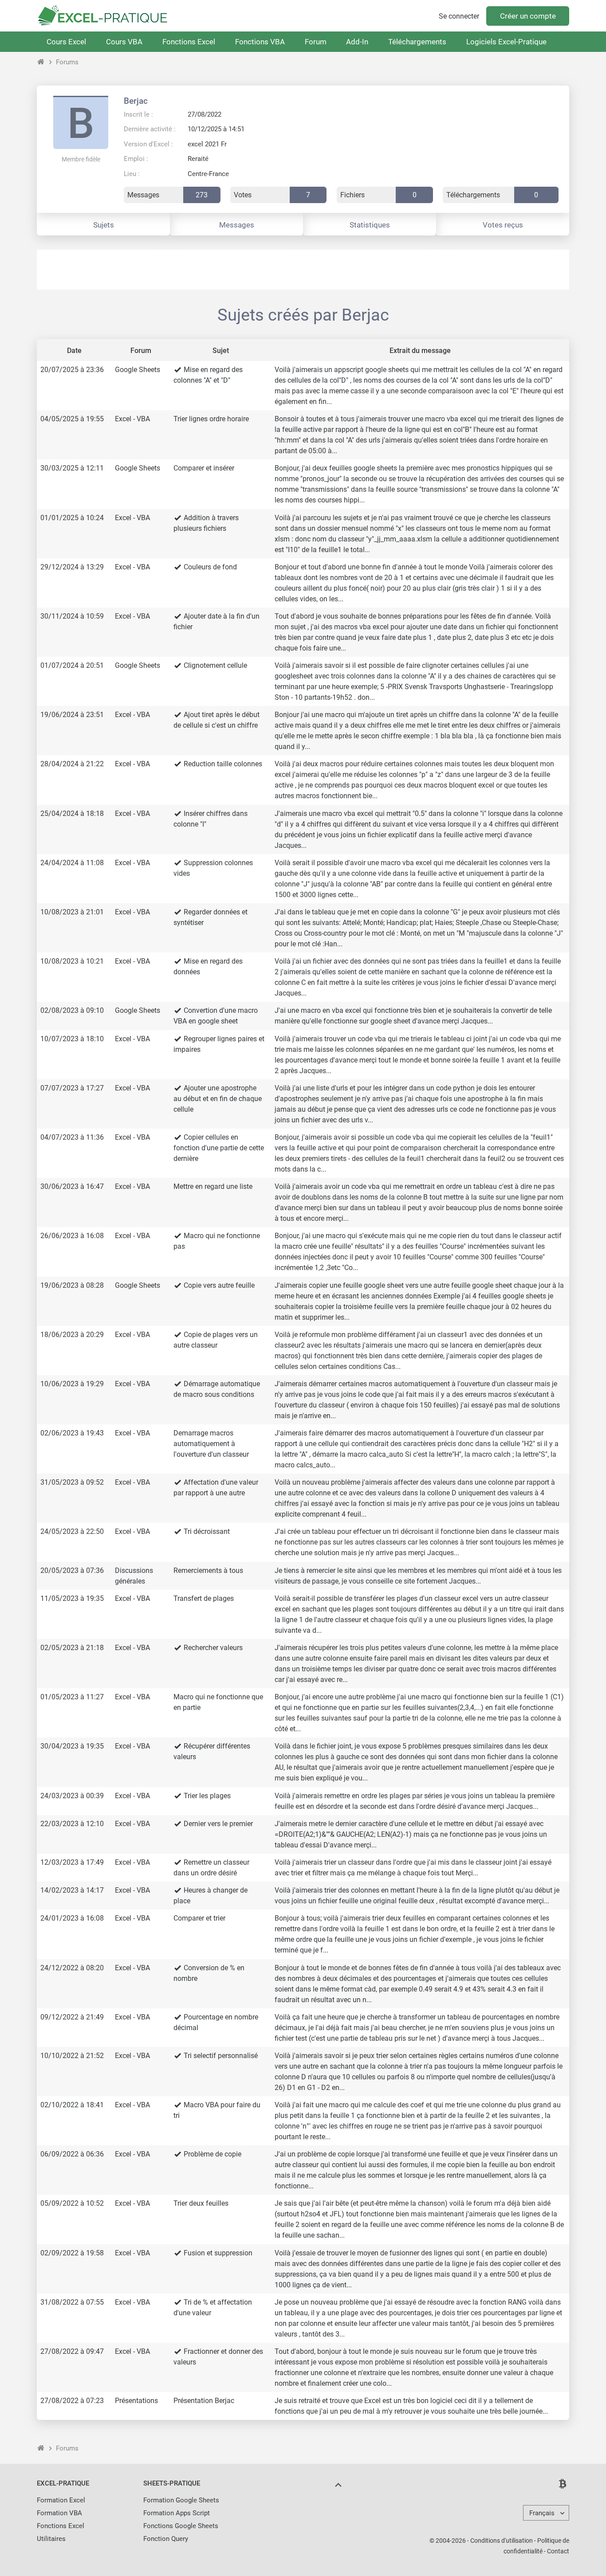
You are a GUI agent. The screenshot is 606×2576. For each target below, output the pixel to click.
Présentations (136, 2401)
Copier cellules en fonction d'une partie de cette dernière (219, 1148)
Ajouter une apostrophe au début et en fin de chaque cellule (218, 1099)
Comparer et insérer (204, 468)
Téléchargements (417, 42)
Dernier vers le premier (218, 1824)
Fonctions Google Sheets (181, 2526)
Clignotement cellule (215, 665)
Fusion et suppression (218, 2253)
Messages (237, 225)
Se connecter (459, 16)
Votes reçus (503, 225)
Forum (316, 42)
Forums (67, 62)
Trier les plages (207, 1796)
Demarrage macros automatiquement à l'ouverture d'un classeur (211, 1444)
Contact (558, 2551)
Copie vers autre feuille (219, 1285)
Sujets (104, 225)
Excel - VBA (132, 419)
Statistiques (370, 225)
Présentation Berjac (204, 2401)
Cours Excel (66, 42)
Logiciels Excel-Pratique (506, 42)
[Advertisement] (303, 270)
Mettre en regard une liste (213, 1186)
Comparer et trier (199, 1918)
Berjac (136, 101)
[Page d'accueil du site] (41, 62)
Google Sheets (138, 370)
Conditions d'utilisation (502, 2541)
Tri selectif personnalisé (221, 2056)
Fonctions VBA (260, 42)
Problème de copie (212, 2154)
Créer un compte (528, 16)
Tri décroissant (207, 1531)
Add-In (357, 42)
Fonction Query (166, 2539)
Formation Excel (61, 2500)
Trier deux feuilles (201, 2203)
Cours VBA (124, 42)
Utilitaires (51, 2539)
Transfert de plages (204, 1598)
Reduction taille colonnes (223, 764)
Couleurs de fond (210, 567)
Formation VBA (59, 2513)
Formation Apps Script (177, 2513)
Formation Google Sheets (181, 2500)
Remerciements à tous (208, 1570)
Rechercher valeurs (213, 1648)
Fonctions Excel (189, 42)
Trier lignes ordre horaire (211, 419)
